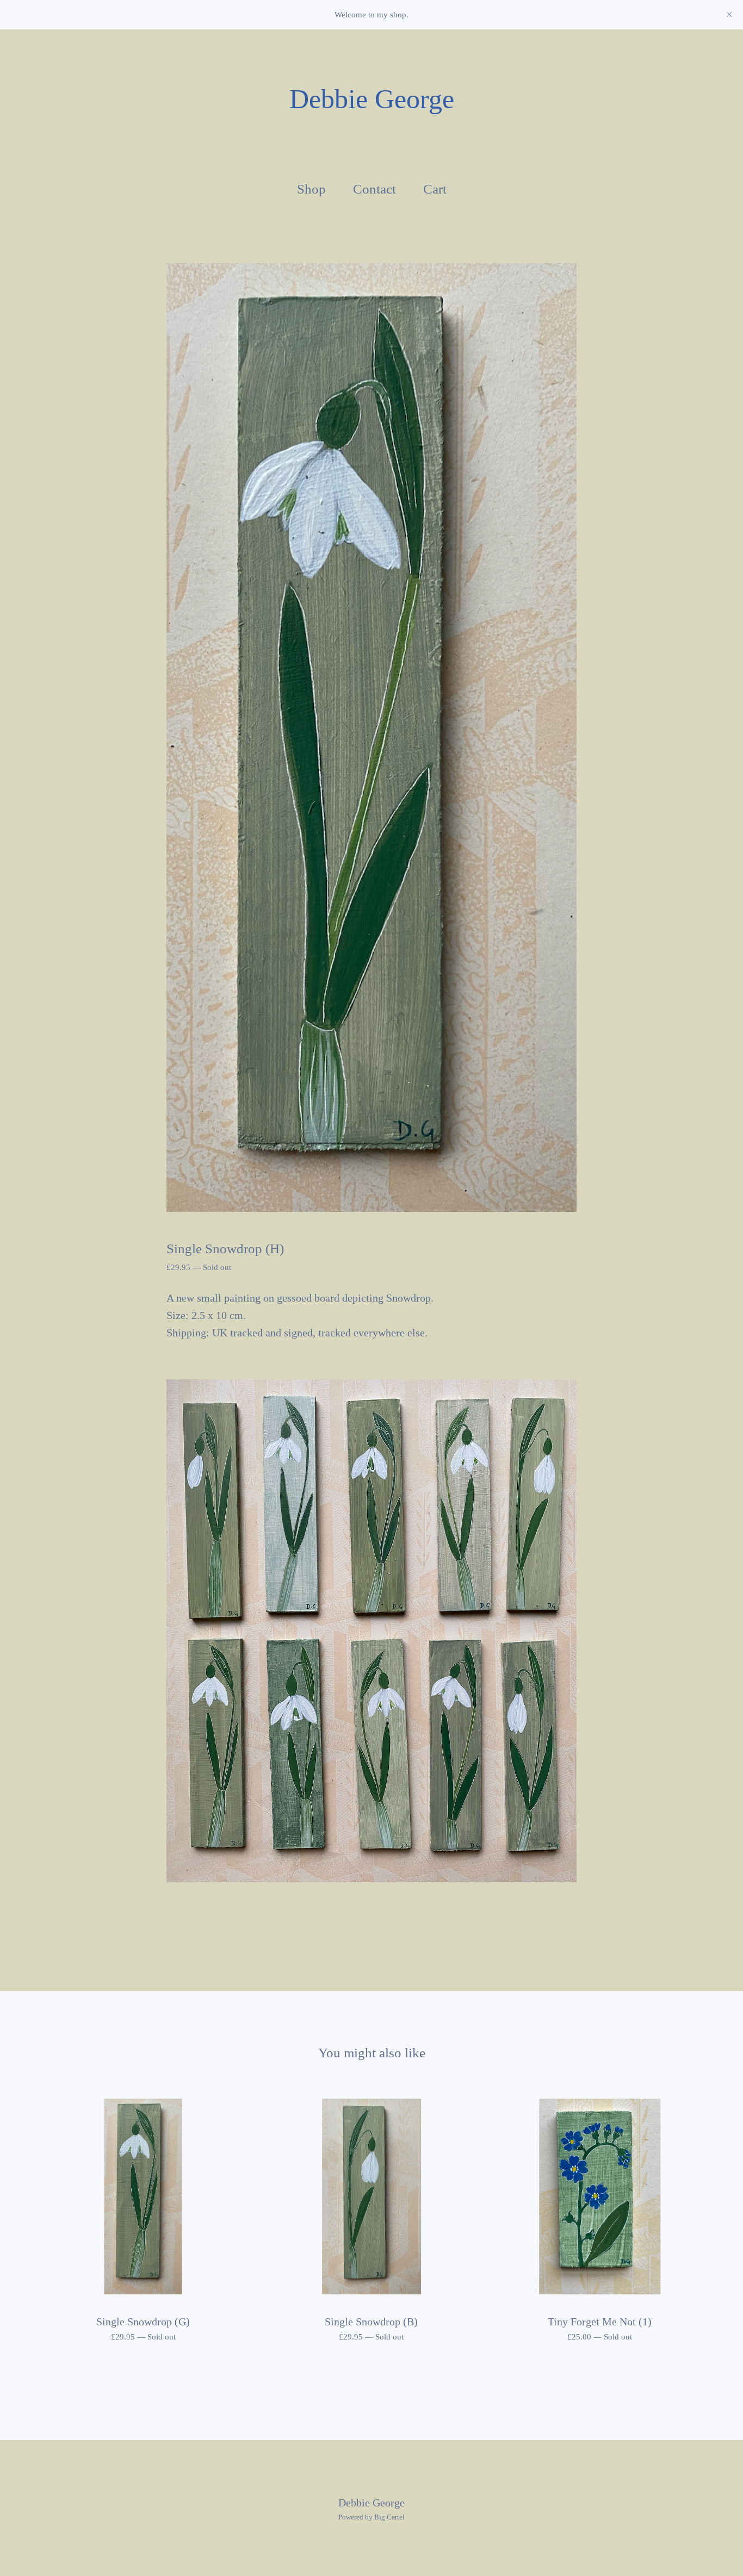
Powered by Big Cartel (371, 2517)
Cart (437, 188)
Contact (374, 189)
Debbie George (372, 99)
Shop (311, 189)
